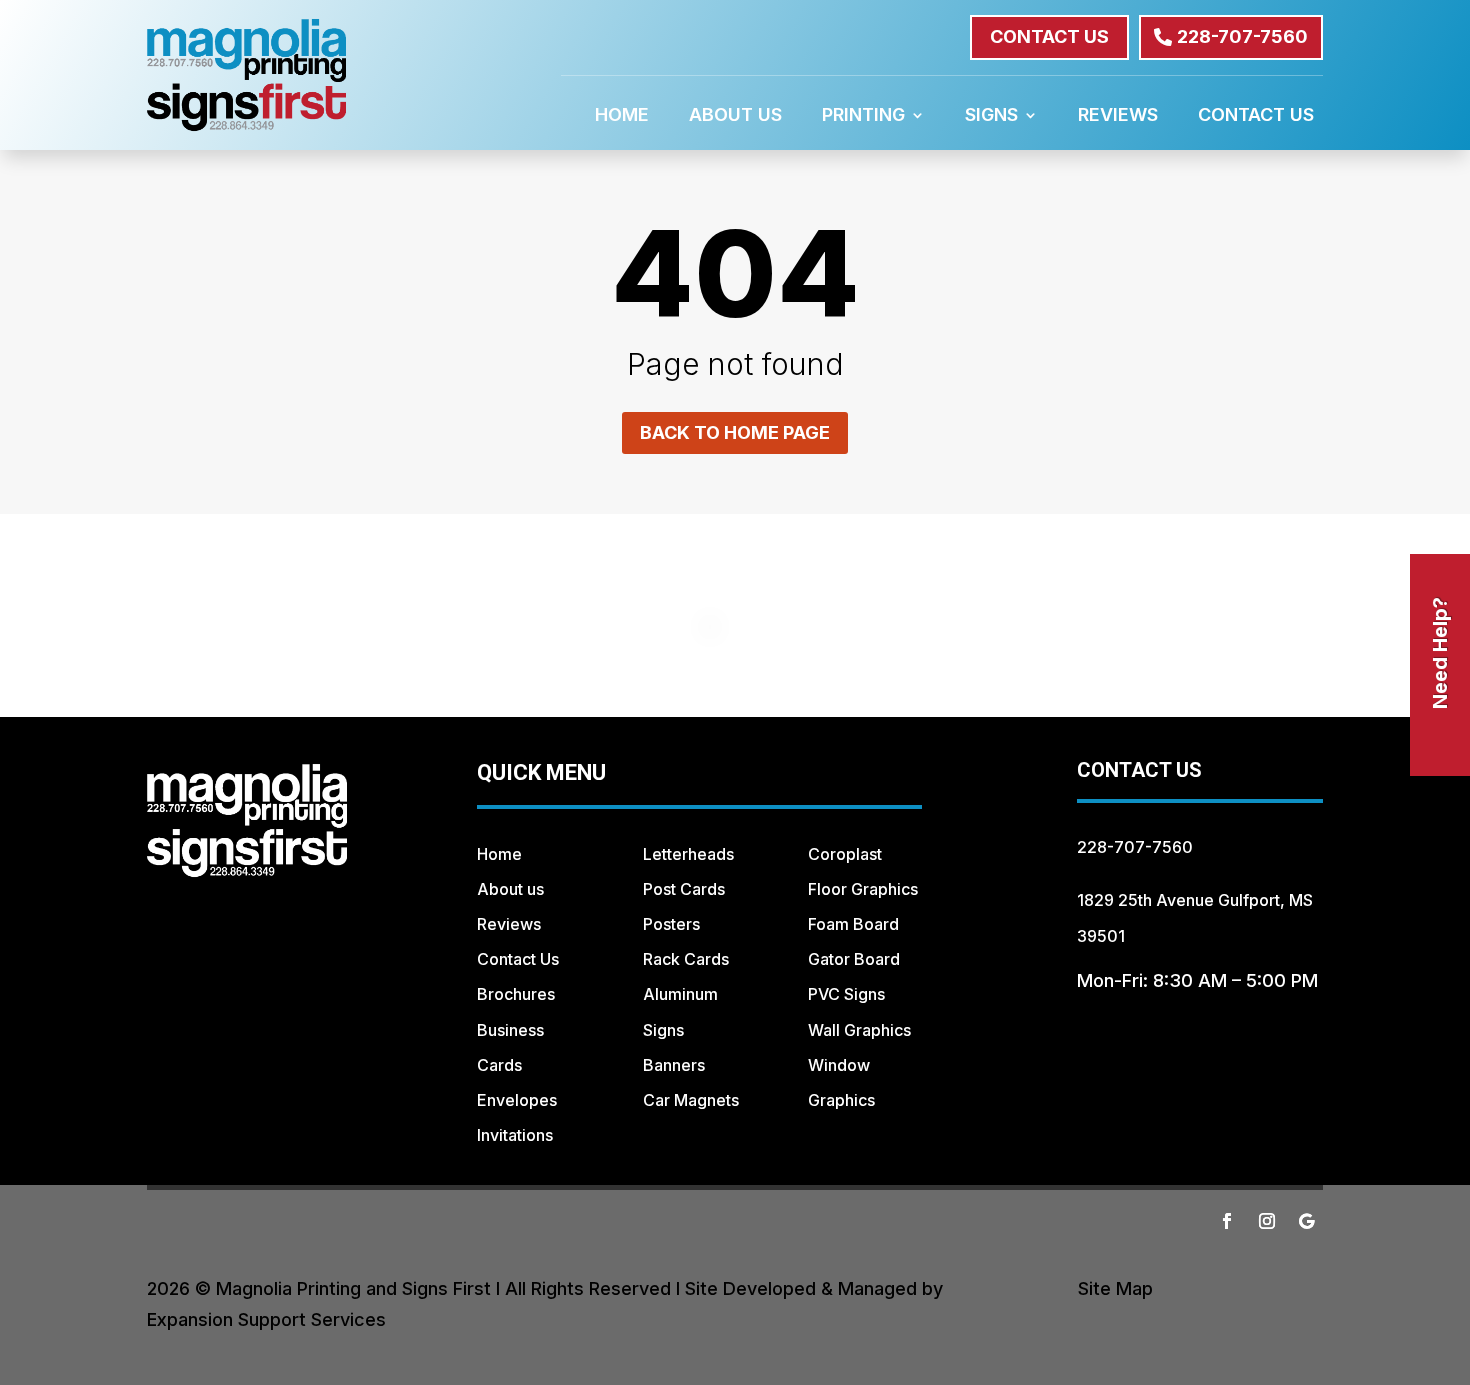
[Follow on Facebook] (1227, 1221)
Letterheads (688, 854)
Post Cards (684, 889)
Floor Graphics (863, 889)
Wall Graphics (859, 1030)
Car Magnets (691, 1100)
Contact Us (1256, 116)
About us (510, 889)
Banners (674, 1065)
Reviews (1118, 116)
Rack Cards (686, 959)
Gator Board (854, 959)
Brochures (516, 994)
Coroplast (845, 854)
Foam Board (853, 924)
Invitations (515, 1135)
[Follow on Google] (1307, 1221)
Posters (671, 924)
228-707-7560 (1242, 36)
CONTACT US (1049, 36)
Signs (991, 116)
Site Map (1115, 1288)
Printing (863, 116)
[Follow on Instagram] (1267, 1221)
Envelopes (517, 1100)
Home (622, 116)
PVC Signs (846, 994)
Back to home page (735, 432)
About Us (735, 116)
